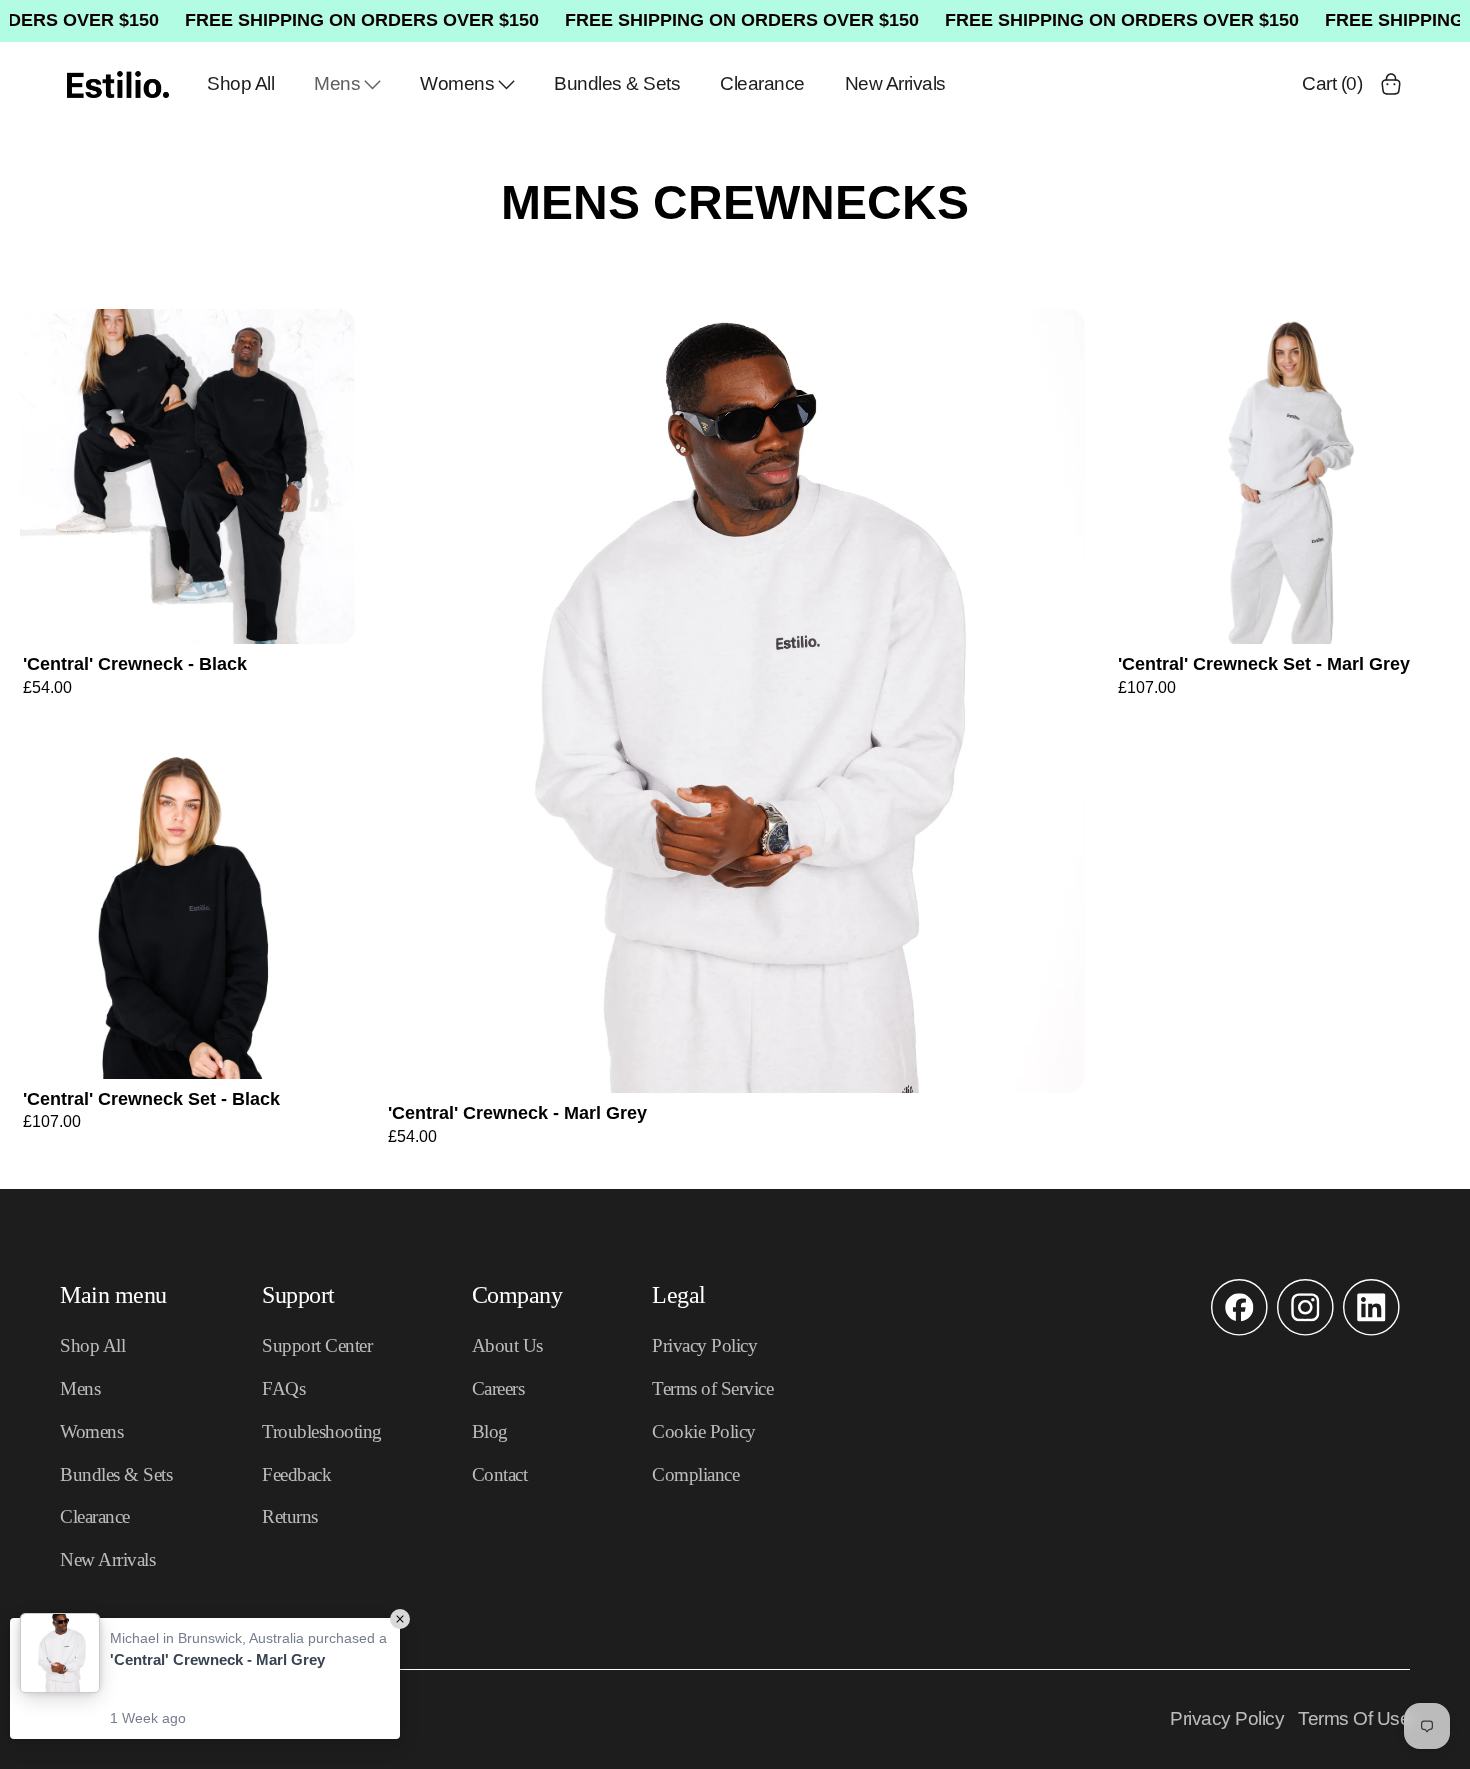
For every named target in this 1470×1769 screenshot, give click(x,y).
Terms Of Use (1354, 1718)
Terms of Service (712, 1388)
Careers (498, 1388)
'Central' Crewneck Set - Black (151, 1099)
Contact (500, 1474)
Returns (290, 1516)
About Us (507, 1345)
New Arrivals (895, 83)
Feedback (296, 1474)
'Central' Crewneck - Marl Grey (517, 1113)
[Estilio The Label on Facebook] (1239, 1331)
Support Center (317, 1345)
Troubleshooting (322, 1431)
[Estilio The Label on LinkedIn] (1371, 1331)
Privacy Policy (704, 1345)
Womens (457, 83)
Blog (490, 1431)
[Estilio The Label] (118, 84)
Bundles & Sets (617, 83)
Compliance (695, 1474)
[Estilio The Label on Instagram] (1305, 1331)
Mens (337, 83)
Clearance (762, 83)
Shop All (240, 83)
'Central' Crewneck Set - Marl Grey (1264, 664)
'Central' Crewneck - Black (135, 664)
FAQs (283, 1388)
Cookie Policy (704, 1431)
